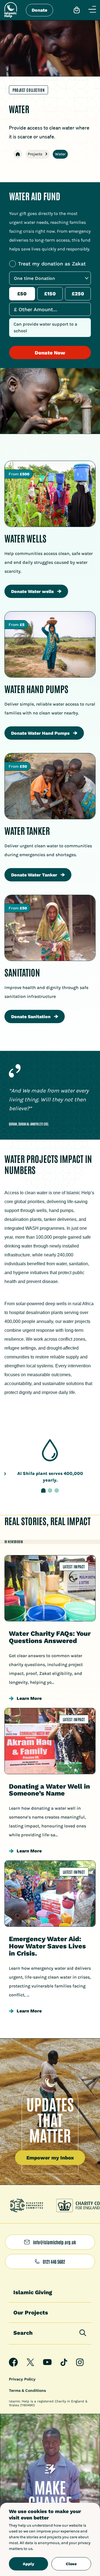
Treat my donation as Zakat (52, 264)
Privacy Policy (22, 2379)
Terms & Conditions (27, 2390)
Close (71, 2564)
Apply (28, 2564)
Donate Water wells (32, 591)
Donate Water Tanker (34, 875)
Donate (39, 10)
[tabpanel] (50, 1461)
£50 (22, 294)
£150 (50, 294)
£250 (78, 294)
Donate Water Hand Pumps (40, 733)
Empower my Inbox (50, 2158)
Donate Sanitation (31, 1017)
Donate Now (50, 353)
